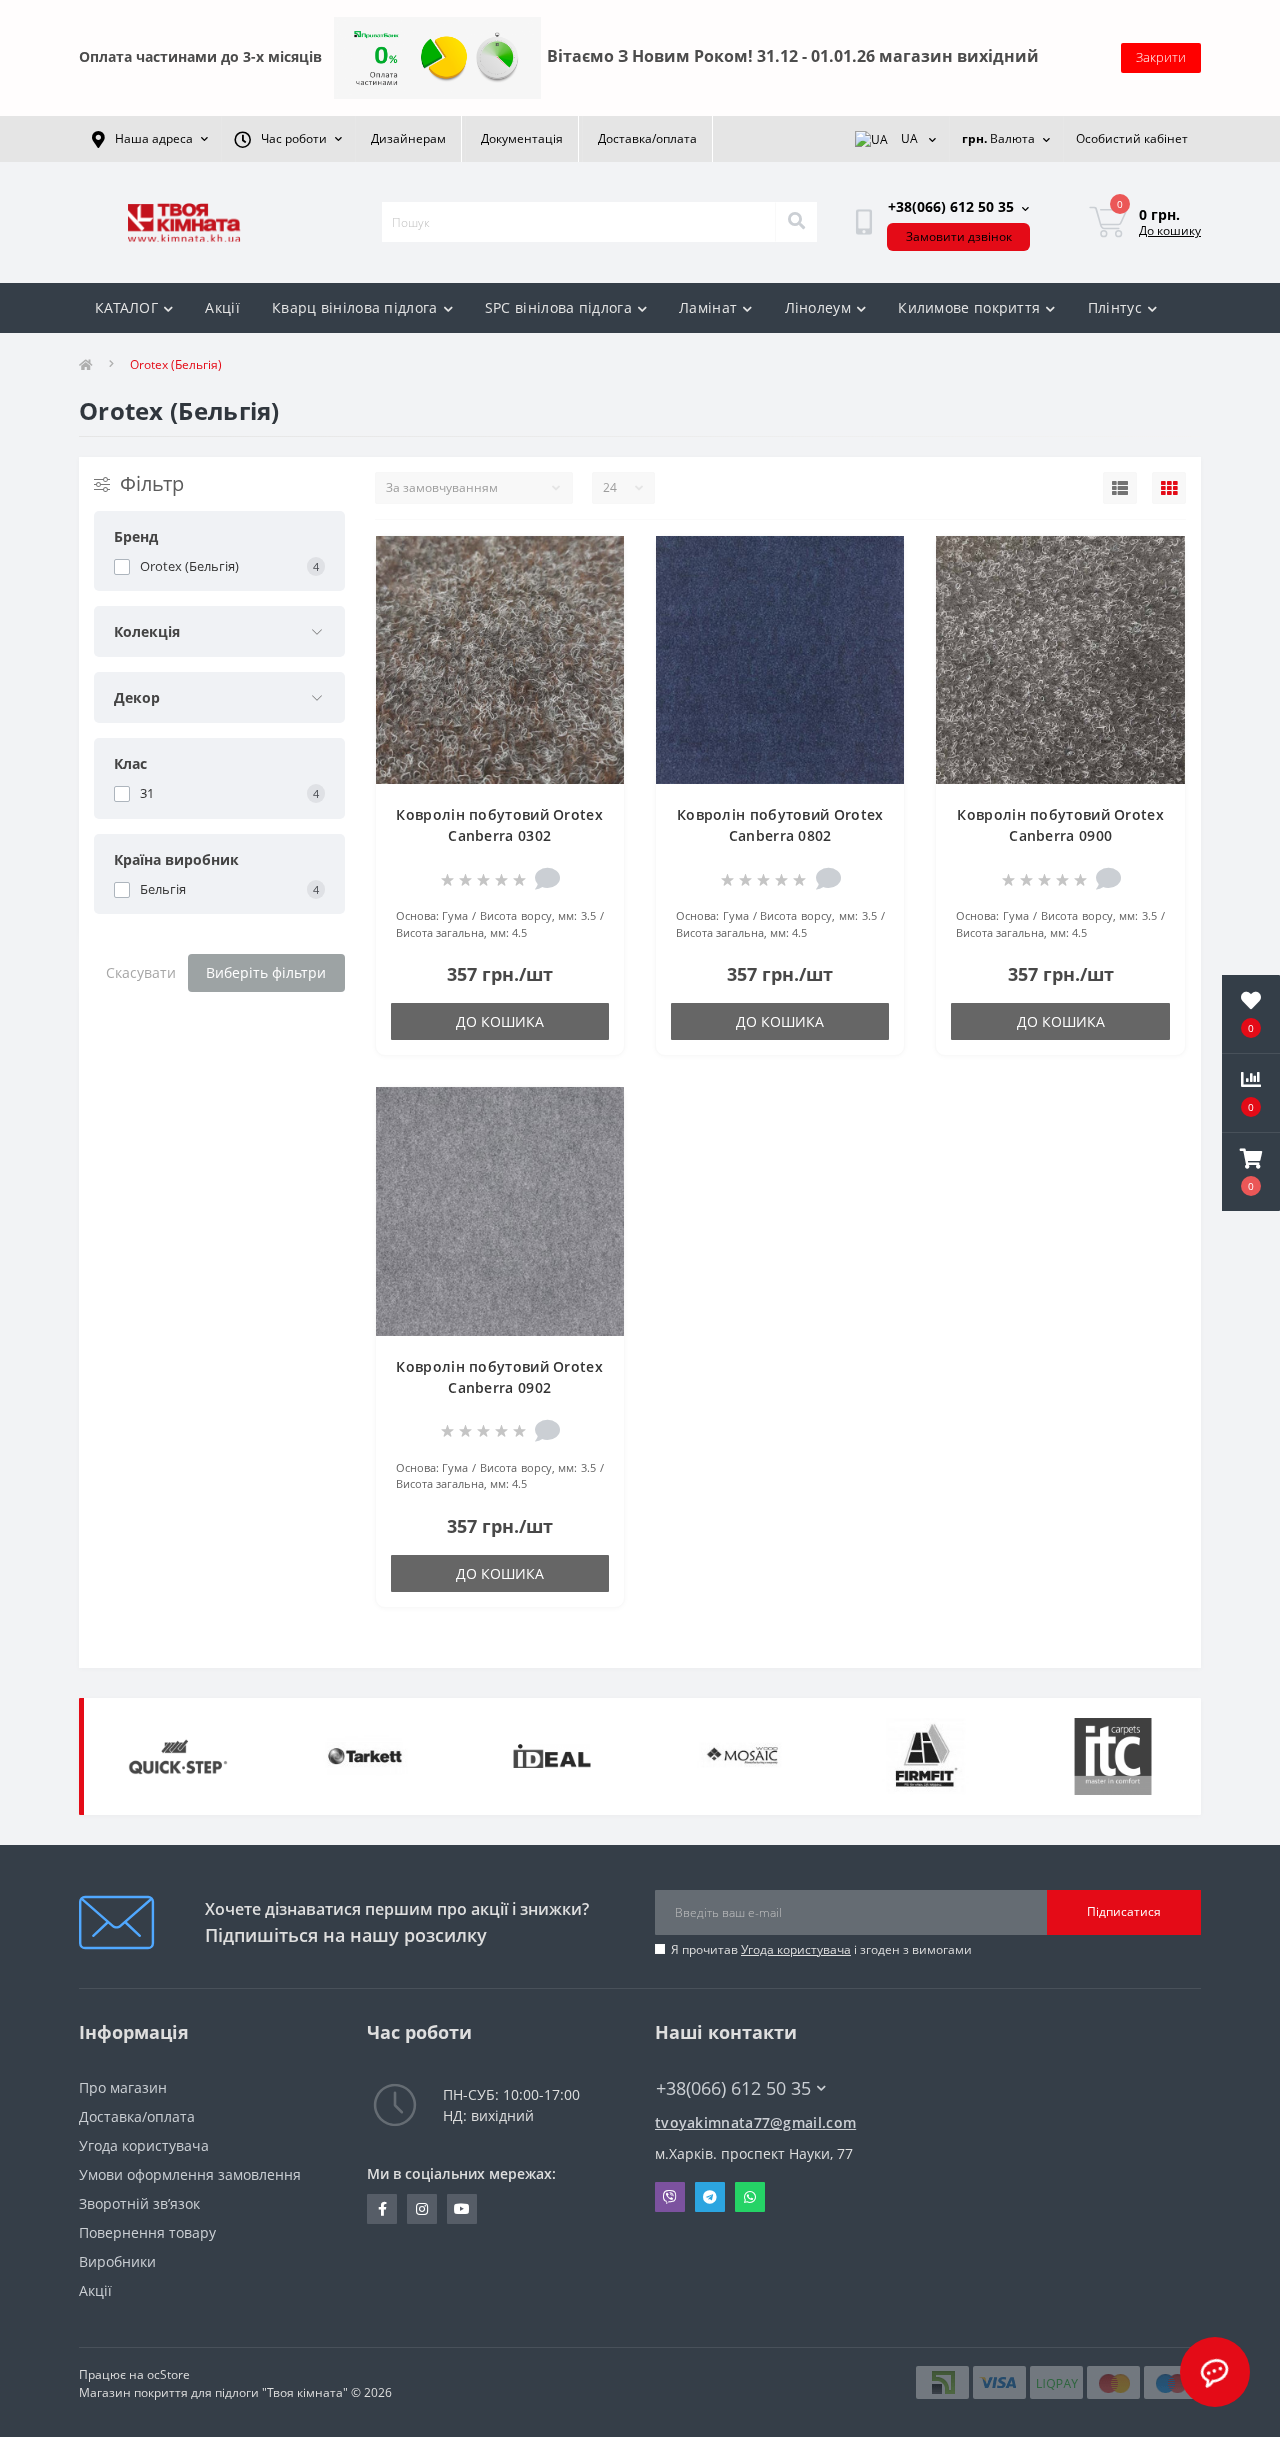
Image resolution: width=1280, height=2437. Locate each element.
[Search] (796, 222)
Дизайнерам (408, 138)
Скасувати (141, 972)
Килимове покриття (969, 307)
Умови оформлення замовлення (190, 2174)
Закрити (1161, 57)
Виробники (117, 2261)
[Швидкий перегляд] (592, 627)
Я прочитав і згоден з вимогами (821, 1949)
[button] (1251, 1172)
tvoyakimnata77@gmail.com (755, 2122)
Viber (670, 2197)
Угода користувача (796, 1949)
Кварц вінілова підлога (355, 307)
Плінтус (1115, 307)
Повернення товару (147, 2232)
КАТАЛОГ (126, 307)
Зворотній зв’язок (139, 2203)
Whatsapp (750, 2197)
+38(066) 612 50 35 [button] (733, 2088)
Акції (222, 307)
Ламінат (708, 307)
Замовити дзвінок (959, 236)
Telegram (710, 2197)
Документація (522, 138)
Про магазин (123, 2087)
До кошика (500, 1021)
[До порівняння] (592, 595)
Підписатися (1124, 1911)
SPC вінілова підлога (558, 307)
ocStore (168, 2374)
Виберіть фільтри (266, 972)
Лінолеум (818, 307)
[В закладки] (592, 563)
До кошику (1170, 230)
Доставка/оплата (647, 138)
